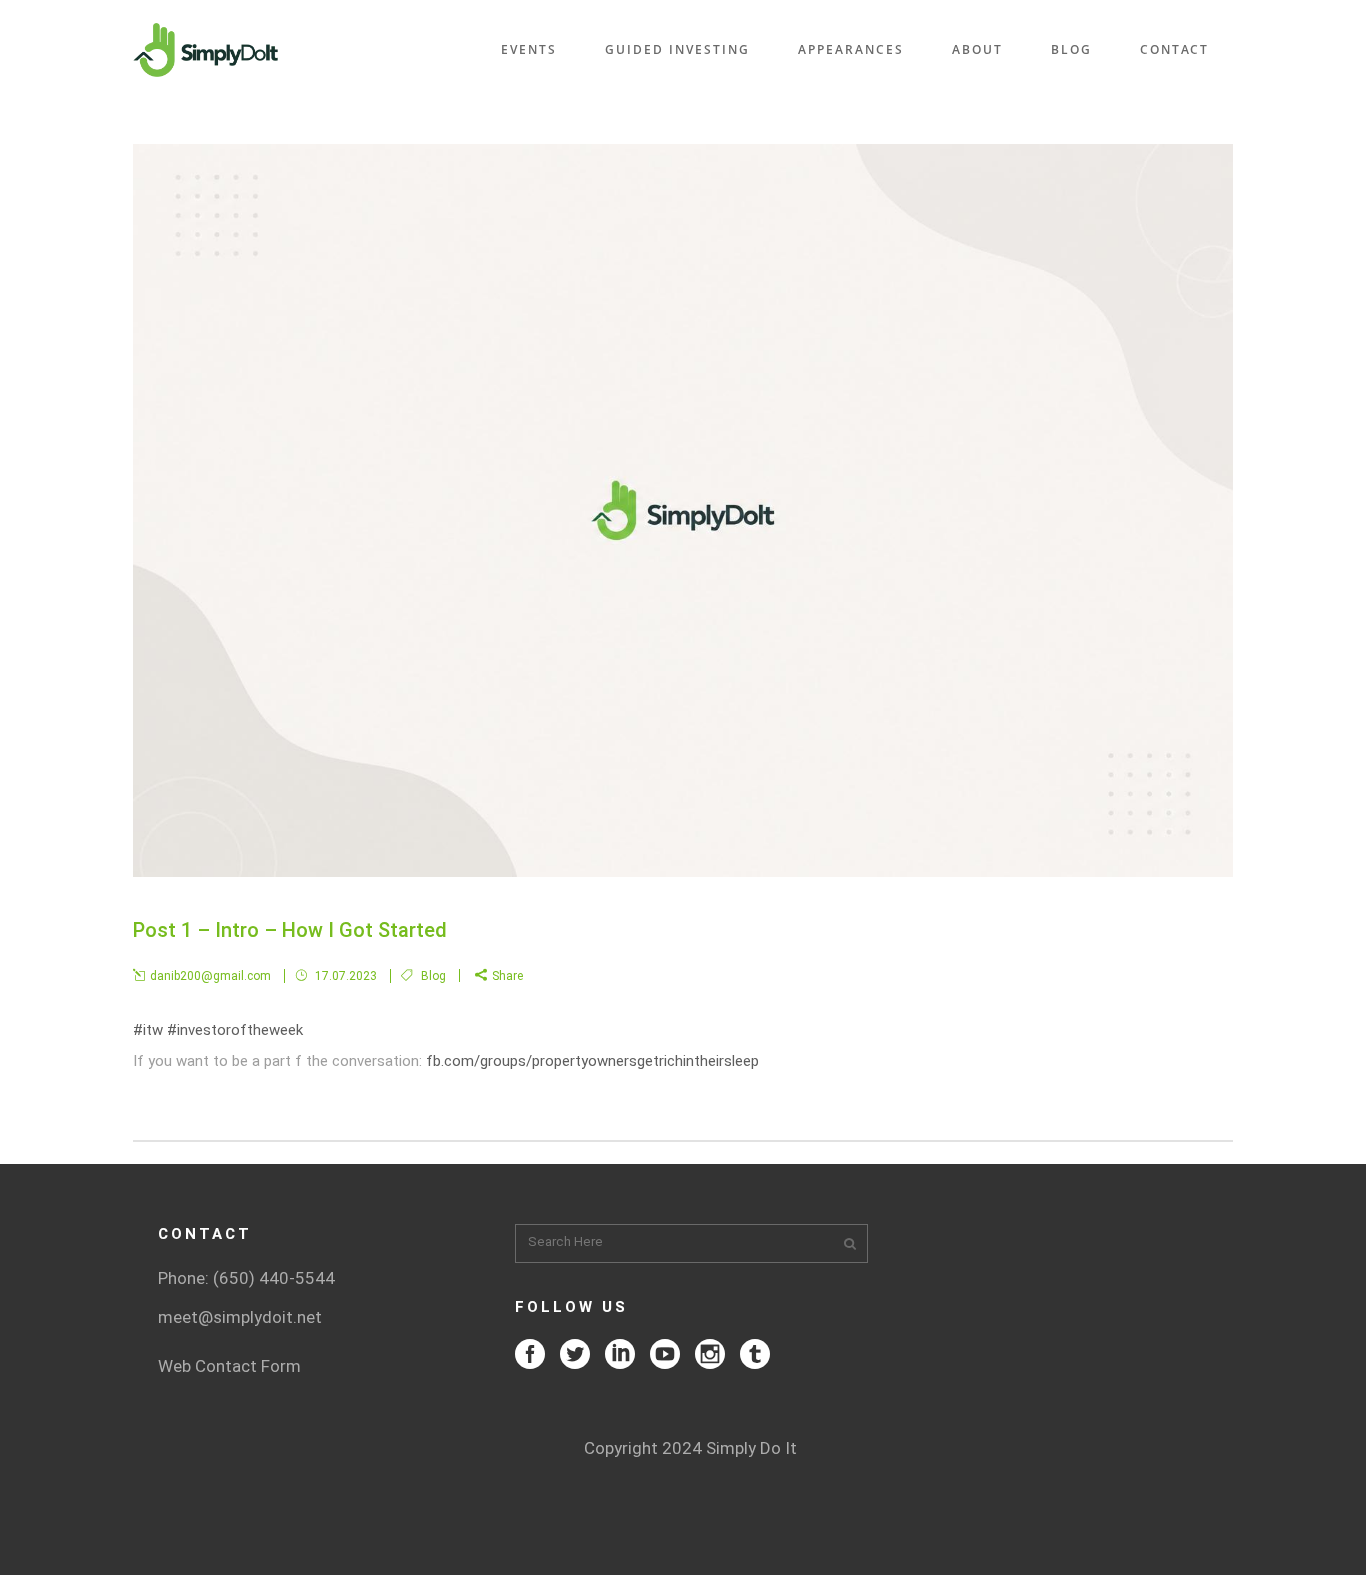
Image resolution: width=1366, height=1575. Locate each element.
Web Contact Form (229, 1366)
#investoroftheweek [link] (235, 1030)
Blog (433, 976)
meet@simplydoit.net (240, 1317)
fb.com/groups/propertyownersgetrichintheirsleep (592, 1061)
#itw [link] (148, 1030)
